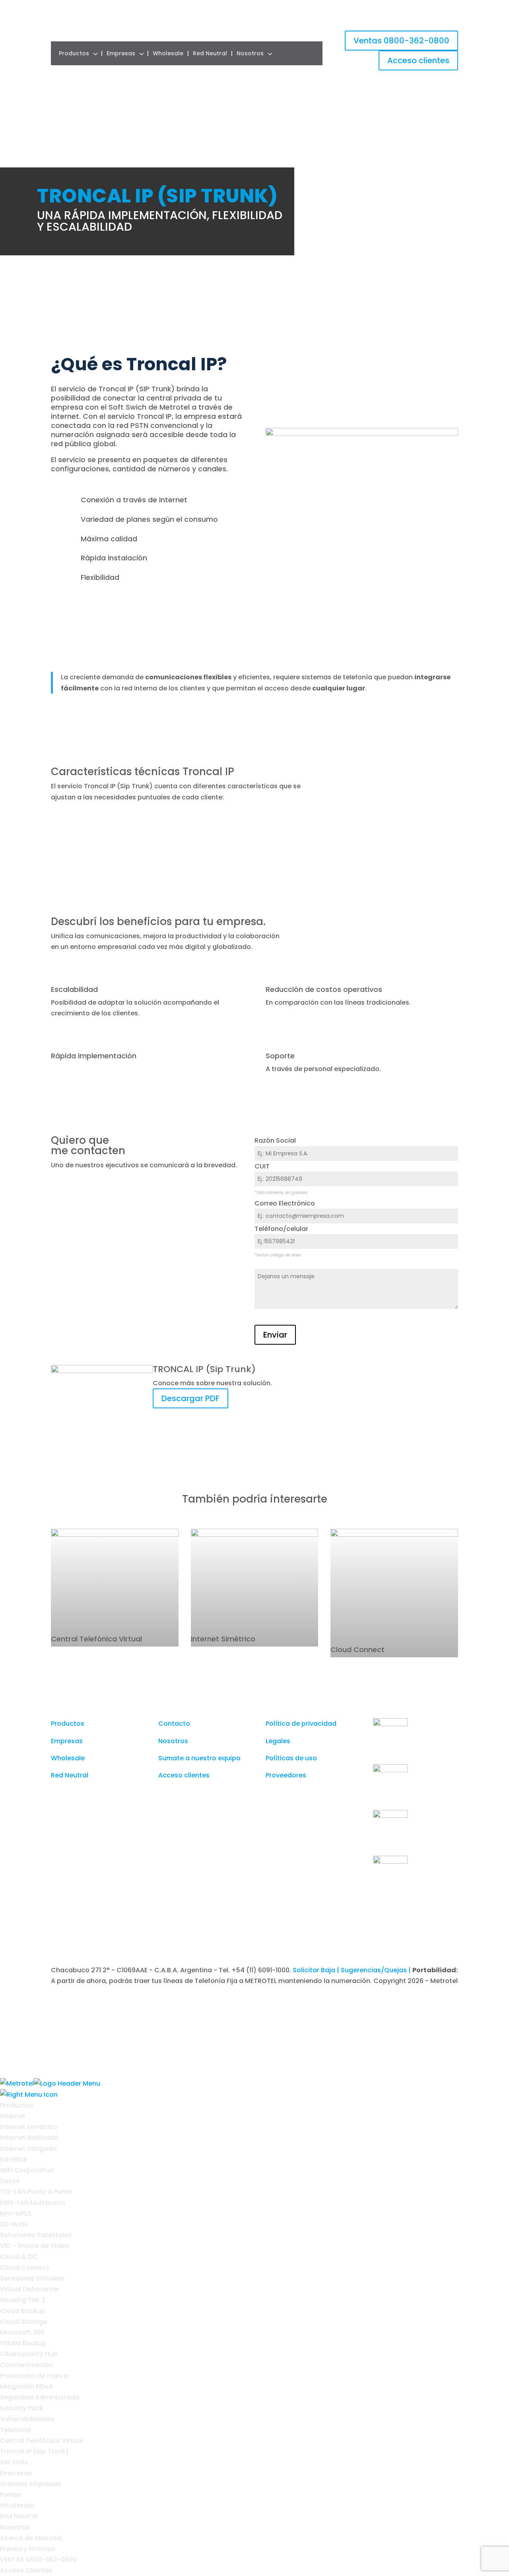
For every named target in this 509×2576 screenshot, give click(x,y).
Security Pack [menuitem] (22, 2408)
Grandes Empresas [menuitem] (31, 2484)
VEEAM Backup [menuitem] (23, 2343)
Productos (74, 53)
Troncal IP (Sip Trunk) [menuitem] (34, 2451)
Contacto (174, 1723)
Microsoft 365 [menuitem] (22, 2332)
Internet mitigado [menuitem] (28, 2149)
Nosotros (250, 53)
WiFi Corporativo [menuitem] (27, 2170)
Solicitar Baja (315, 1970)
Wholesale (168, 53)
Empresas (121, 53)
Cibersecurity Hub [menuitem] (29, 2354)
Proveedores (286, 1775)
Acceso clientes (418, 60)
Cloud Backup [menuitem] (23, 2311)
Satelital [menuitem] (14, 2159)
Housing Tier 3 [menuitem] (23, 2300)
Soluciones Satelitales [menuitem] (36, 2235)
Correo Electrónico (285, 1203)
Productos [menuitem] (17, 2105)
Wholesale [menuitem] (17, 2505)
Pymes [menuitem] (11, 2495)
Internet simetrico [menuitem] (29, 2127)
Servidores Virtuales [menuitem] (32, 2278)
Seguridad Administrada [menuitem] (40, 2397)
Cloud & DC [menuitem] (19, 2257)
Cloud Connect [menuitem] (25, 2268)
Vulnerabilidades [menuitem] (27, 2419)
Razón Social (275, 1140)
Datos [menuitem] (10, 2181)
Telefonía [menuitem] (15, 2430)
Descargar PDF (190, 1398)
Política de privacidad (301, 1723)
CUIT (262, 1166)
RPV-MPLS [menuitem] (16, 2213)
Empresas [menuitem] (16, 2473)
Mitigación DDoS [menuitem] (26, 2386)
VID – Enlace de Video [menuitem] (35, 2246)
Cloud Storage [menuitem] (24, 2322)
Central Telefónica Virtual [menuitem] (41, 2441)
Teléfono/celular (281, 1229)
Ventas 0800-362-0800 (401, 41)
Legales (278, 1741)
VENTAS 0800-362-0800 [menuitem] (38, 2559)
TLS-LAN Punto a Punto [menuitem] (36, 2192)
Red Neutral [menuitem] (19, 2516)
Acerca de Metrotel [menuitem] (31, 2538)
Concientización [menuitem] (26, 2365)
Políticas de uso (291, 1758)
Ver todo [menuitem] (14, 2462)
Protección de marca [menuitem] (34, 2376)
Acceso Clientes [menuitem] (26, 2570)
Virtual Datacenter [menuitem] (30, 2289)
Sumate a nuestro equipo (199, 1758)
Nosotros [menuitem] (15, 2527)
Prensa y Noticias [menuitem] (28, 2549)
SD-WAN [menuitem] (14, 2224)
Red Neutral (210, 53)
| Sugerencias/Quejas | (375, 1970)
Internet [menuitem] (13, 2116)
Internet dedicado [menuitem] (29, 2138)
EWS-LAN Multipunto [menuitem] (33, 2203)
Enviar (275, 1335)
